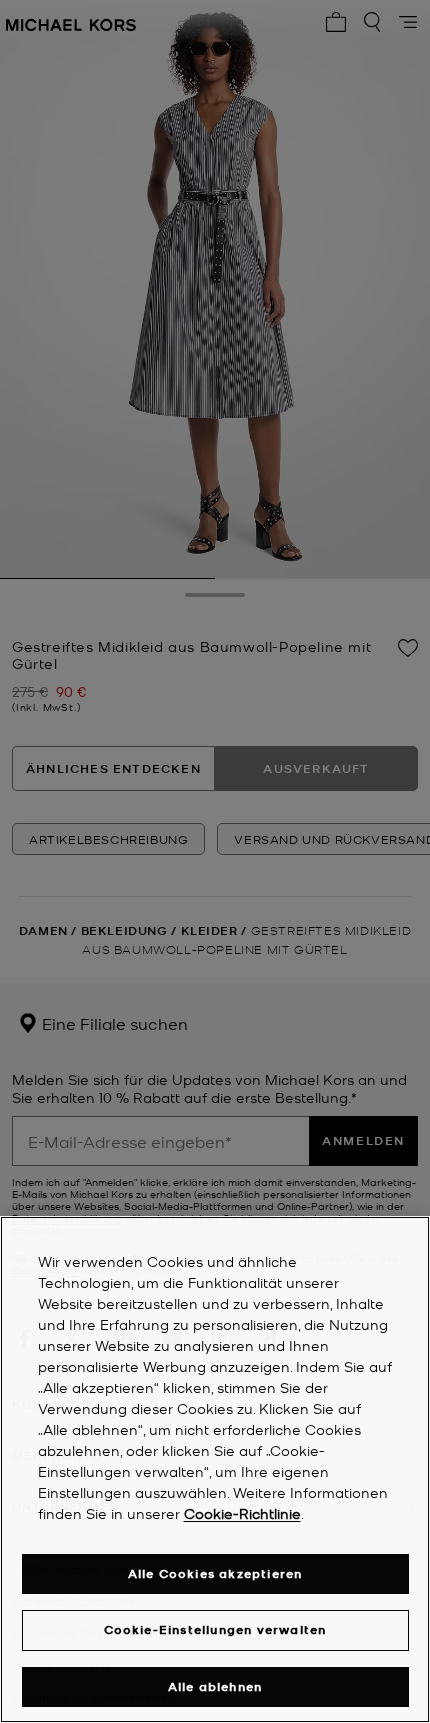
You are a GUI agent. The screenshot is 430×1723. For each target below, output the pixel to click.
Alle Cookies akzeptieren (215, 1573)
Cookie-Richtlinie (242, 1513)
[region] (215, 1469)
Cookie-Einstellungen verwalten (215, 1629)
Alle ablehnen (215, 1686)
